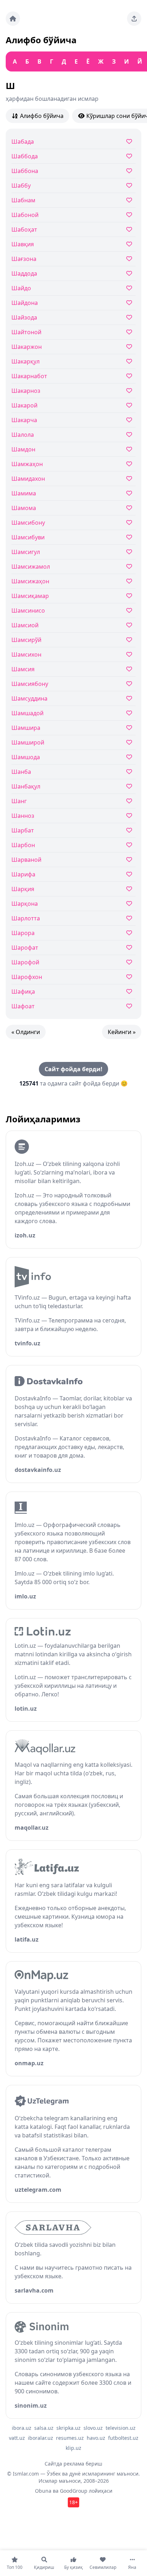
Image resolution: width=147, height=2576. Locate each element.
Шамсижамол (31, 567)
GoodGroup (74, 2491)
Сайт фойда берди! (73, 1069)
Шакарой (24, 405)
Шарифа (23, 874)
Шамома (24, 508)
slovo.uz (93, 2428)
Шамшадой (27, 713)
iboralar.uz (40, 2438)
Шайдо (21, 288)
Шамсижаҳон (30, 581)
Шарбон (23, 845)
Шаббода (25, 156)
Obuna (43, 2491)
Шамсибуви (28, 537)
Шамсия (23, 669)
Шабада (23, 142)
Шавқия (23, 244)
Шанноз (23, 816)
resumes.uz (70, 2438)
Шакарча (24, 420)
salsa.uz (44, 2428)
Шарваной (26, 860)
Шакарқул (26, 361)
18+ (73, 2502)
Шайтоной (26, 332)
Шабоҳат (24, 229)
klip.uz (73, 2448)
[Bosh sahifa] (13, 19)
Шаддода (24, 273)
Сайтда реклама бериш (73, 2464)
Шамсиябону (30, 684)
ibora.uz (22, 2428)
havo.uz (96, 2438)
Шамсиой (25, 625)
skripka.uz (69, 2428)
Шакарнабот (29, 376)
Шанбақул (26, 786)
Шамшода (26, 757)
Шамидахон (28, 479)
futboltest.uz (123, 2438)
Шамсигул (26, 552)
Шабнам (23, 200)
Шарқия (23, 889)
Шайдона (25, 303)
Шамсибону (28, 523)
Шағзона (24, 259)
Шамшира (26, 728)
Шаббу (21, 186)
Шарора (23, 933)
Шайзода (24, 317)
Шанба (21, 772)
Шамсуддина (29, 698)
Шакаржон (27, 347)
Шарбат (23, 830)
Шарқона (25, 904)
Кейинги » (122, 1032)
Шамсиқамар (30, 596)
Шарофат (25, 948)
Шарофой (25, 962)
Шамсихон (26, 654)
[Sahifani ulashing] (134, 19)
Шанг (19, 801)
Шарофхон (27, 977)
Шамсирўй (26, 640)
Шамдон (23, 449)
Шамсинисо (28, 610)
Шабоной (25, 215)
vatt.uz (17, 2438)
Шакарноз (26, 391)
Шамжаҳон (27, 464)
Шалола (23, 435)
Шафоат (23, 1006)
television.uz (121, 2428)
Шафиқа (23, 992)
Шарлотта (26, 918)
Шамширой (28, 742)
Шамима (24, 493)
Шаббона (25, 171)
